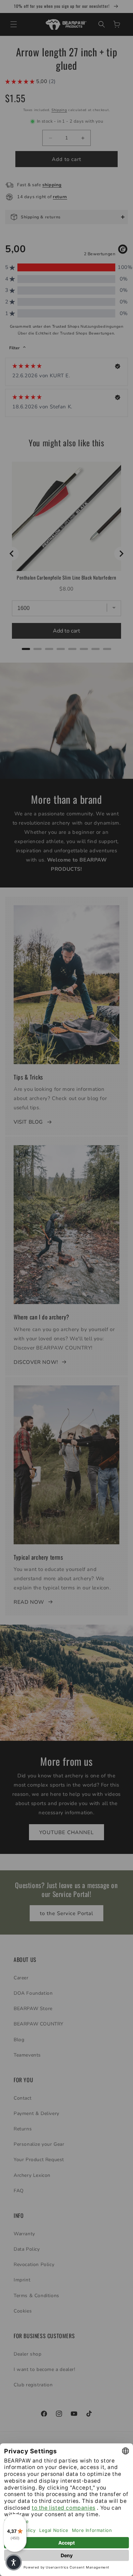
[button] (14, 2562)
